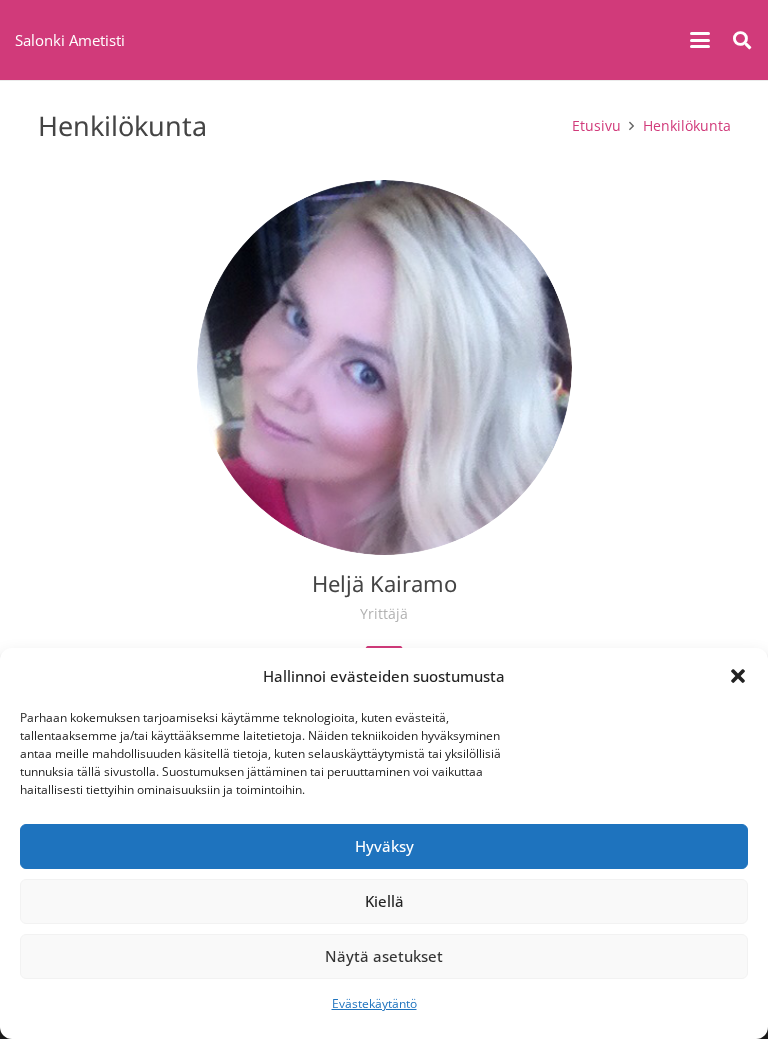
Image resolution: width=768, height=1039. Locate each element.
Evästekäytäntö (374, 1003)
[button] (738, 676)
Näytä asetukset (384, 956)
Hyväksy (384, 846)
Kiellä (384, 901)
